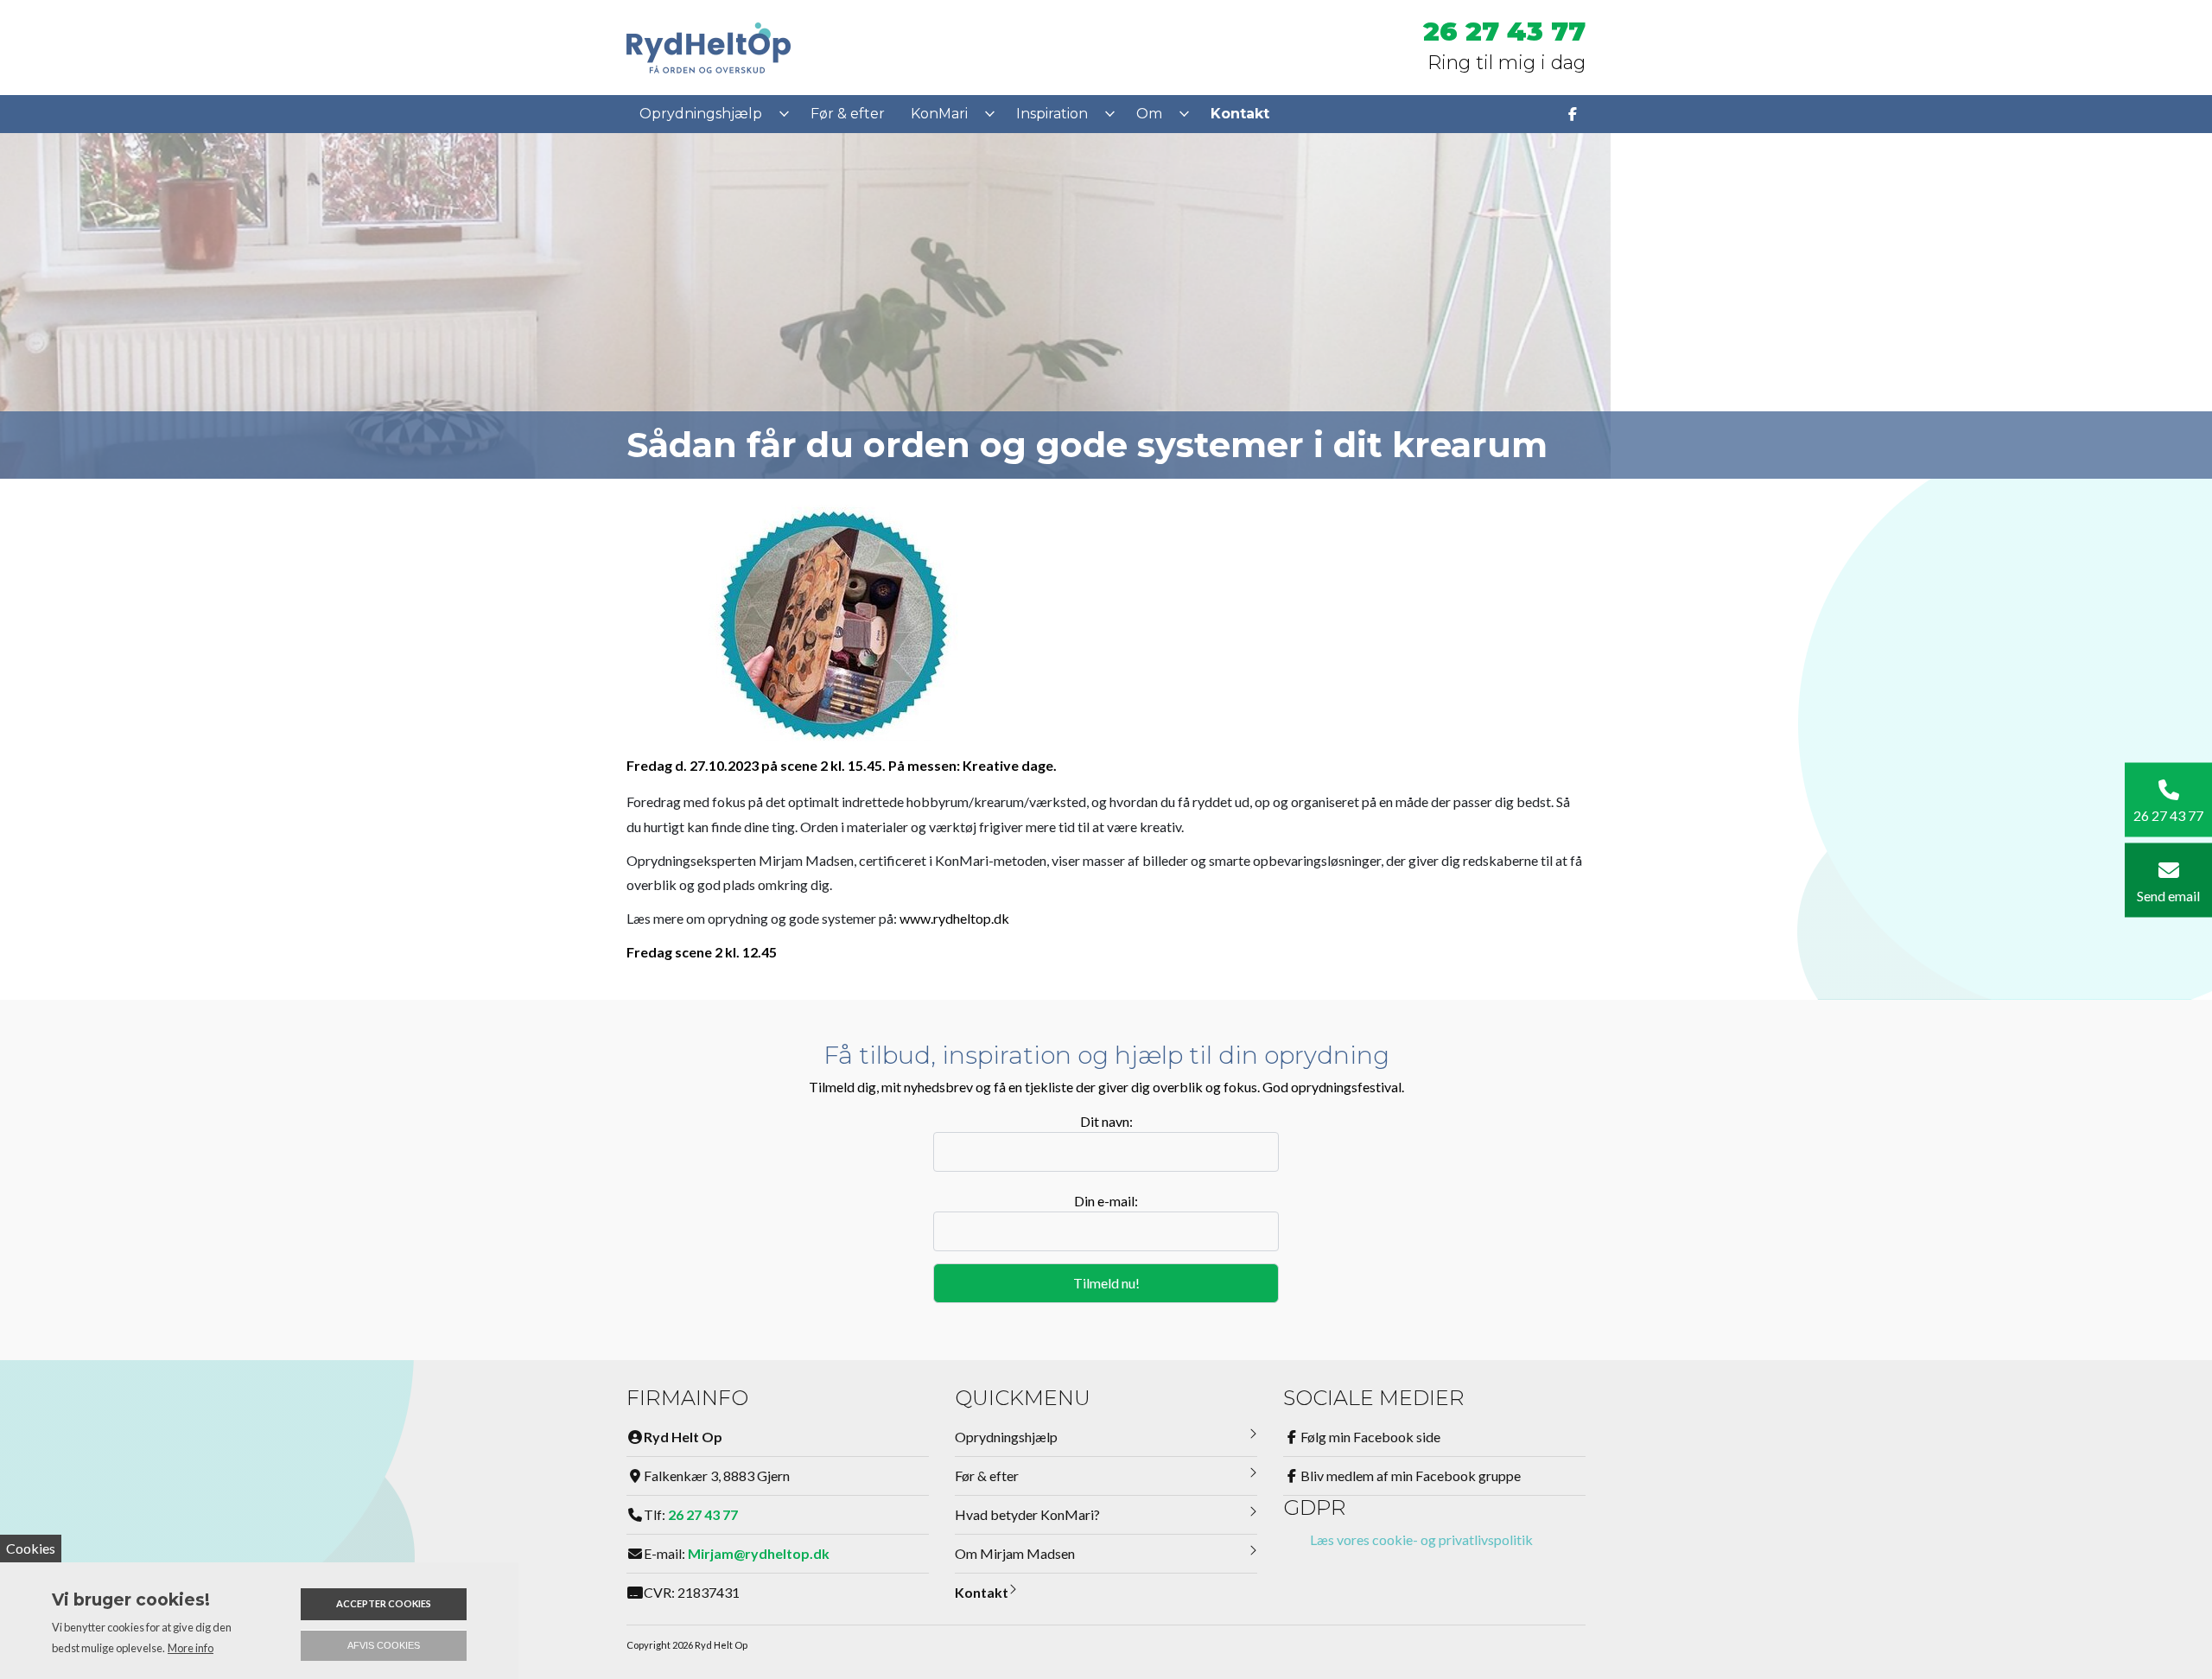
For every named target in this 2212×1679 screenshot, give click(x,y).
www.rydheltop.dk (954, 918)
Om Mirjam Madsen (1015, 1553)
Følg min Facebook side (1370, 1437)
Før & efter (987, 1475)
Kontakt (982, 1592)
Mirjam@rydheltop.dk (759, 1553)
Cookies (31, 1548)
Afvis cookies (384, 1645)
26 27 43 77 (1504, 32)
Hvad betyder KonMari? (1027, 1514)
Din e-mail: (1106, 1201)
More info (191, 1648)
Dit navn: (1106, 1121)
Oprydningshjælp (1006, 1437)
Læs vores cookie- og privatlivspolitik (1421, 1539)
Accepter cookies (384, 1603)
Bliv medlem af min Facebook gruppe (1411, 1475)
